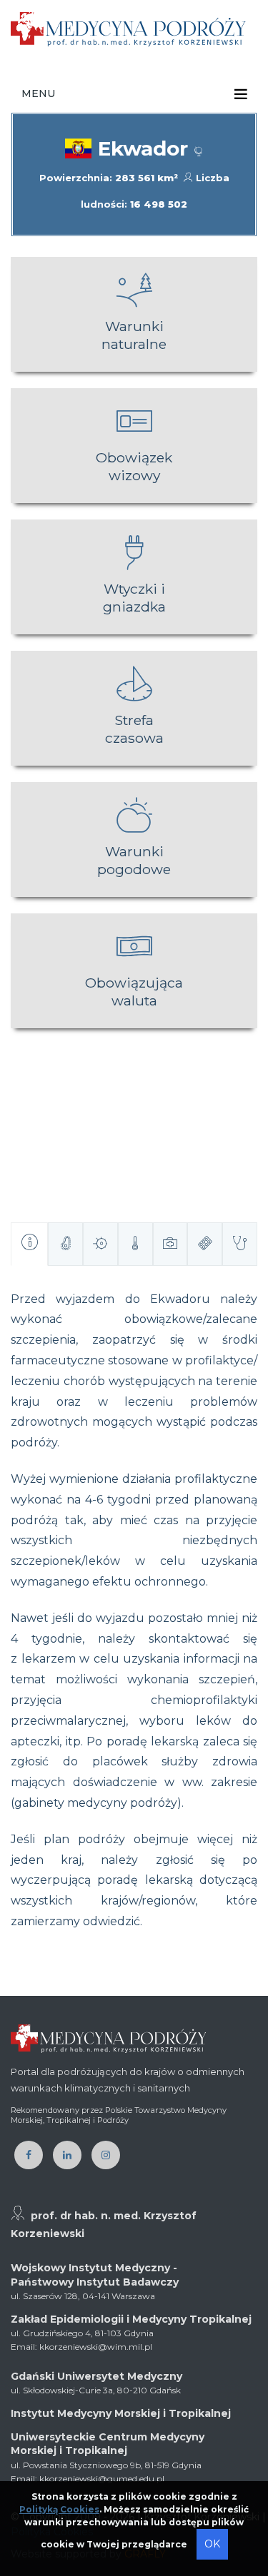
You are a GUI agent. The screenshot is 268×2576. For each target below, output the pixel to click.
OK (212, 2544)
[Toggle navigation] (241, 94)
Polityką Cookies (59, 2509)
